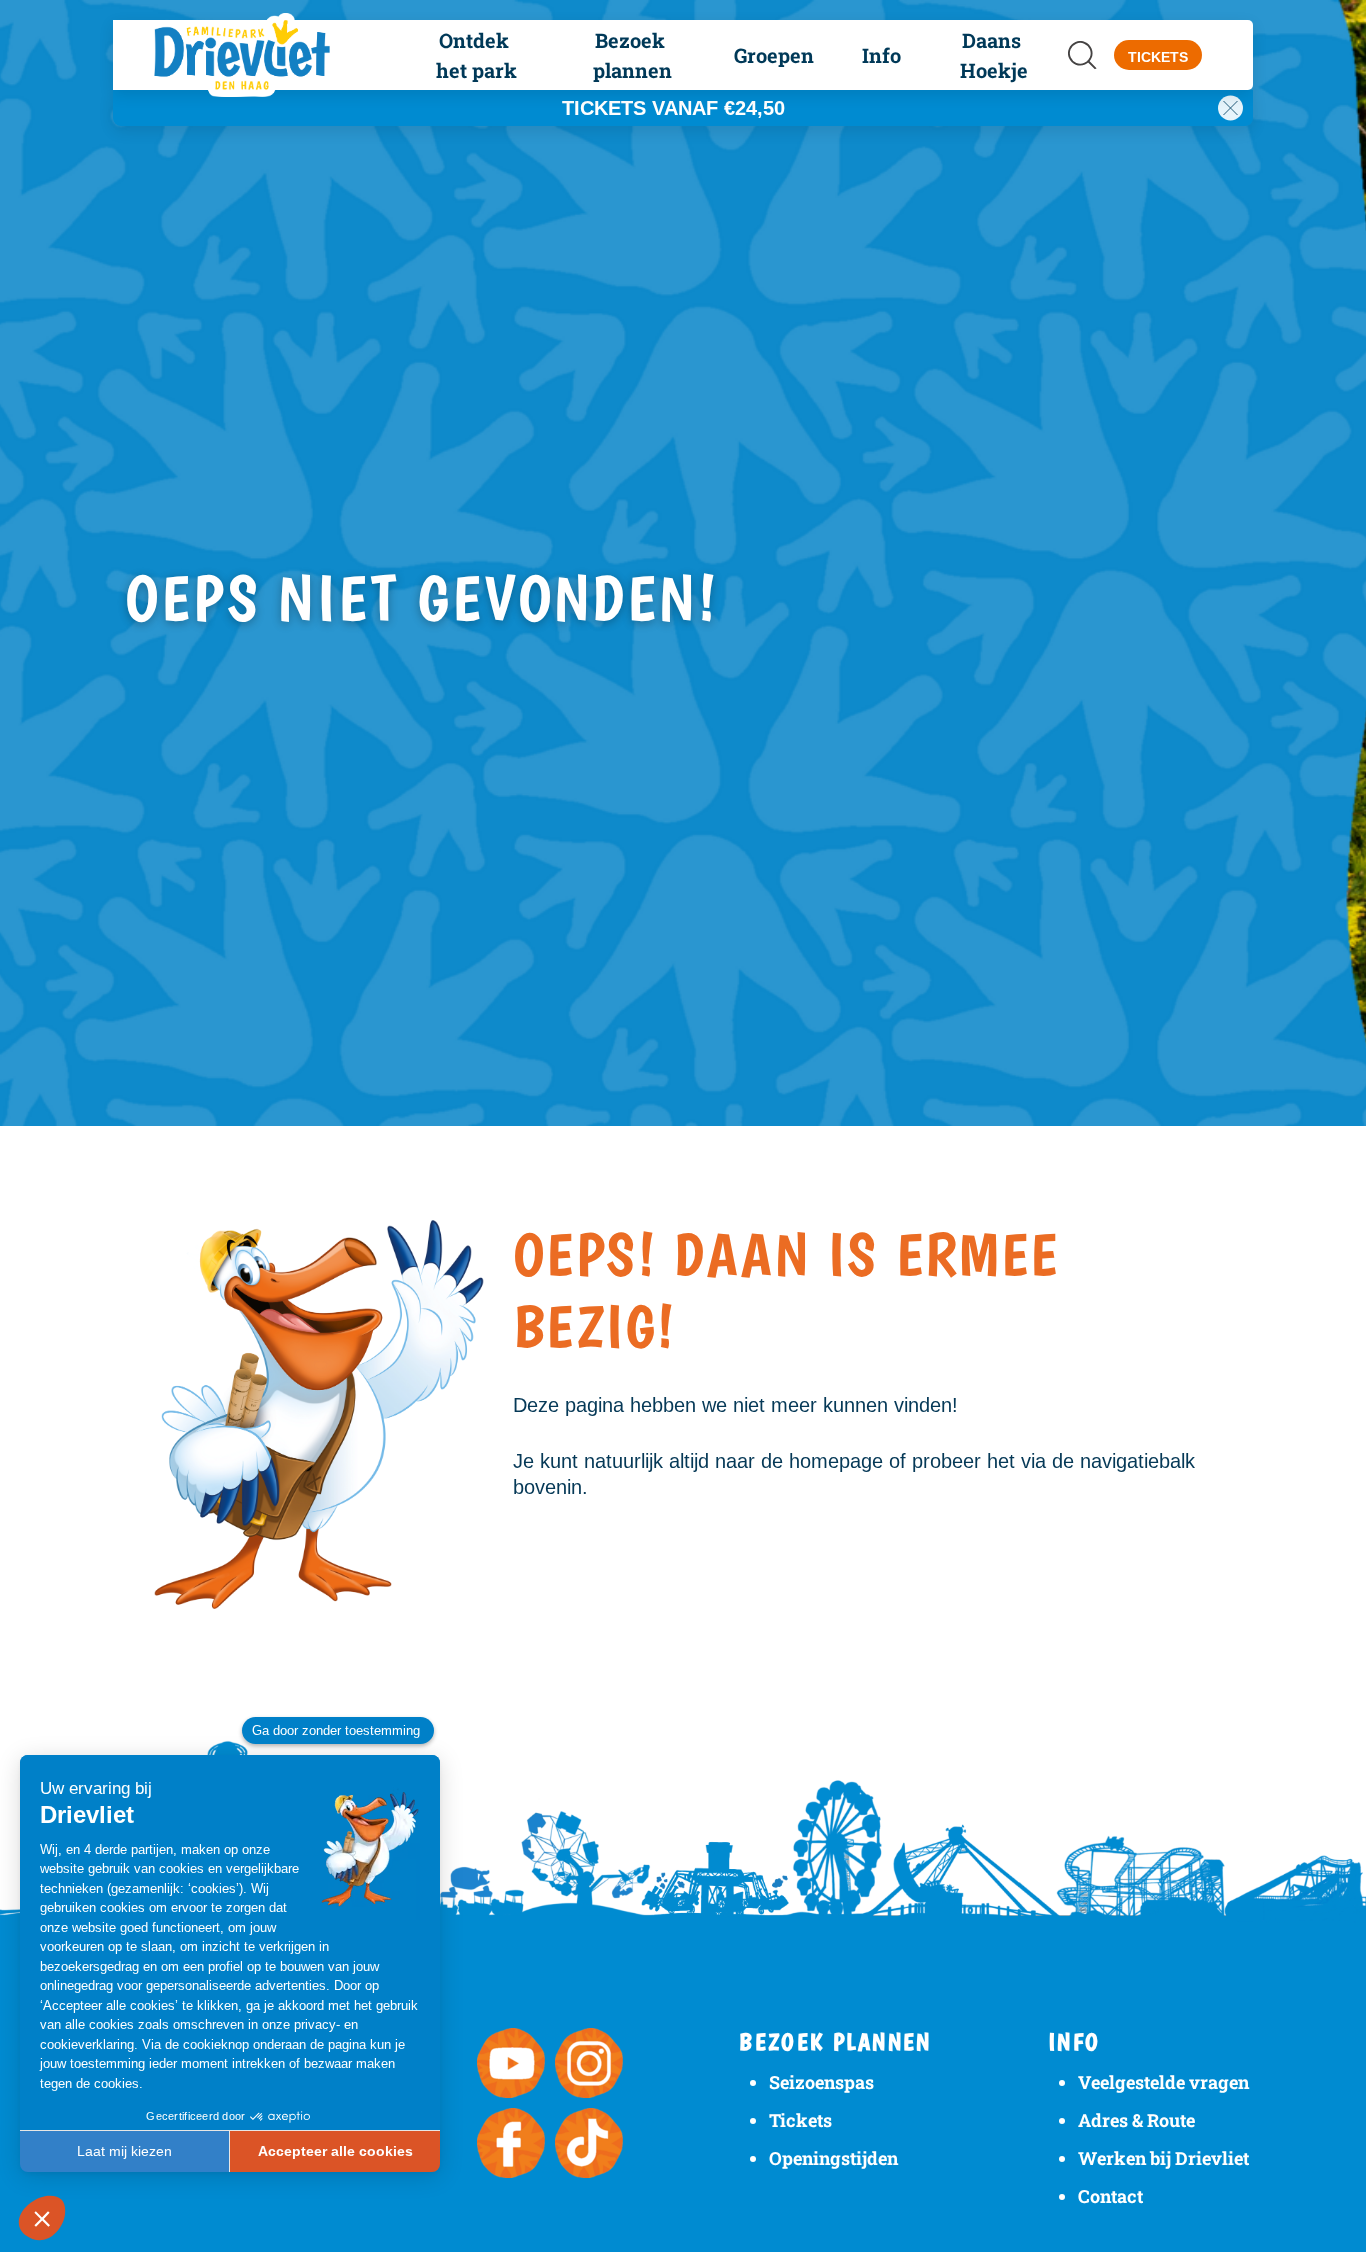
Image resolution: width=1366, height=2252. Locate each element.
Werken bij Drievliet (1163, 2158)
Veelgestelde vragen (1163, 2082)
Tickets (800, 2120)
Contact (1110, 2196)
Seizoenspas (821, 2082)
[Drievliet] (255, 55)
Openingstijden (833, 2158)
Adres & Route (1136, 2120)
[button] (476, 55)
